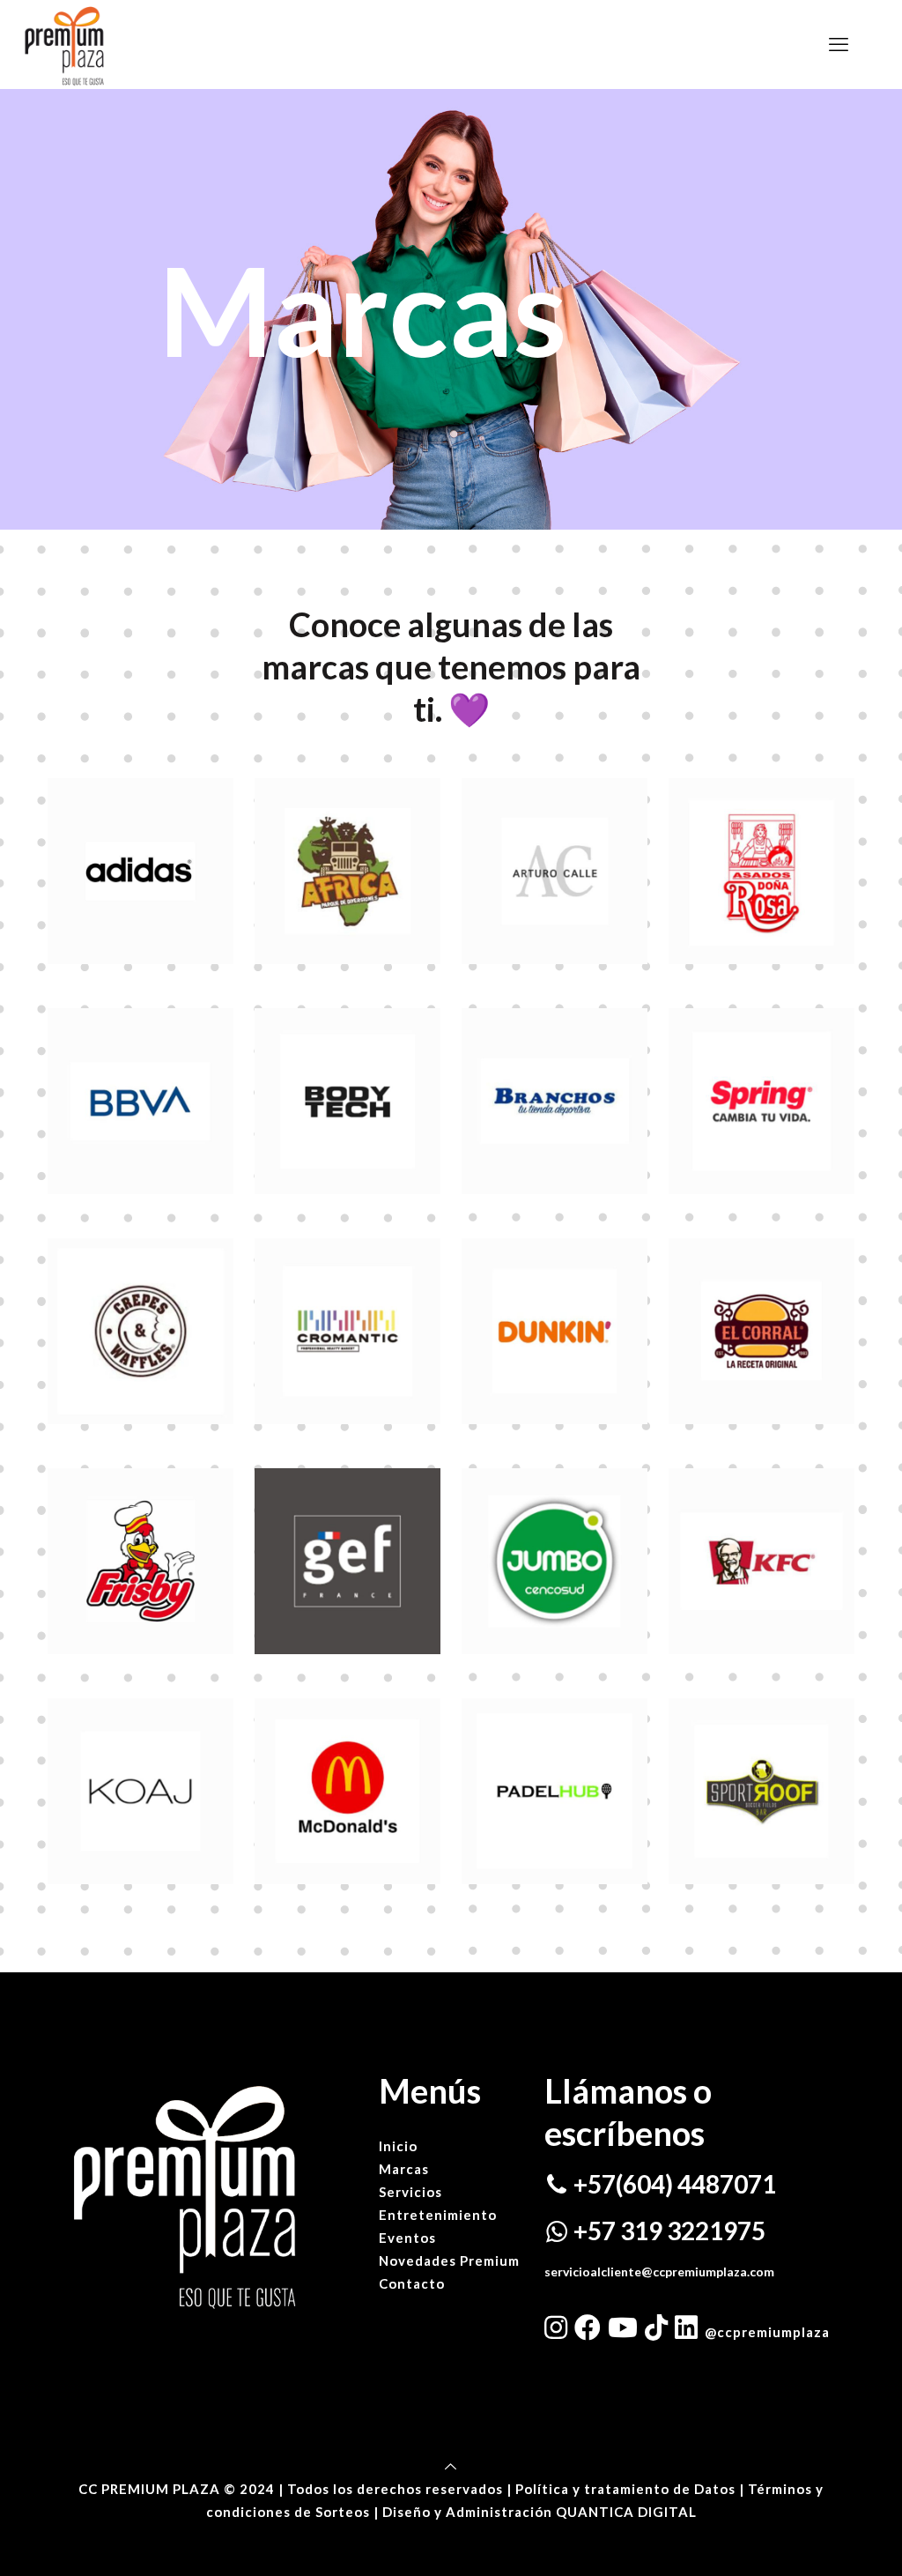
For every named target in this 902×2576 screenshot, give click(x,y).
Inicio (398, 2146)
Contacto (412, 2283)
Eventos (407, 2238)
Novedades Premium (449, 2260)
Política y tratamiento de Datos (627, 2489)
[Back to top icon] (451, 2466)
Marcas (404, 2169)
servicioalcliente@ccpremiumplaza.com (659, 2272)
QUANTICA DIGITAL (626, 2512)
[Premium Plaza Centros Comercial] (64, 44)
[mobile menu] (839, 44)
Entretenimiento (438, 2215)
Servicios (410, 2192)
